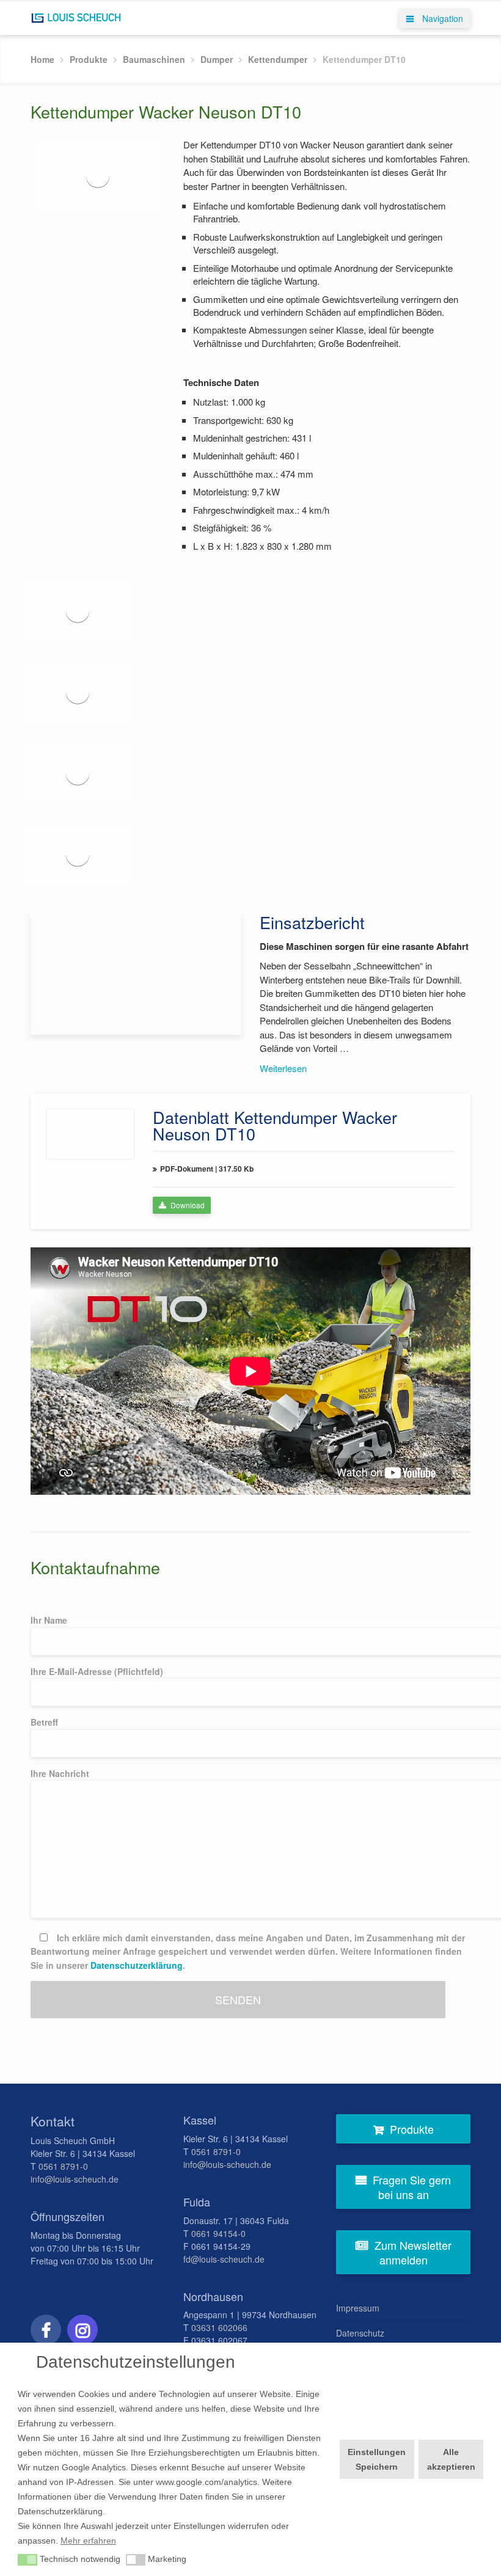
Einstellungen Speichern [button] (377, 2459)
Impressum (358, 2308)
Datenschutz (360, 2333)
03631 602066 (219, 2327)
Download (187, 1205)
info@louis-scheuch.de (75, 2179)
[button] (27, 2560)
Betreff (44, 1722)
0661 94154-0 (218, 2233)
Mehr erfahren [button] (88, 2541)
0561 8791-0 (63, 2166)
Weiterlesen (283, 1068)
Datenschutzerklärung (137, 1965)
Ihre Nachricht (60, 1773)
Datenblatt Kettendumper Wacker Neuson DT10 (275, 1125)
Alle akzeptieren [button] (451, 2459)
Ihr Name (49, 1620)
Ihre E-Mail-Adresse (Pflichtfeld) (97, 1671)
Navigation (441, 18)
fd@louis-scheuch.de (224, 2259)
